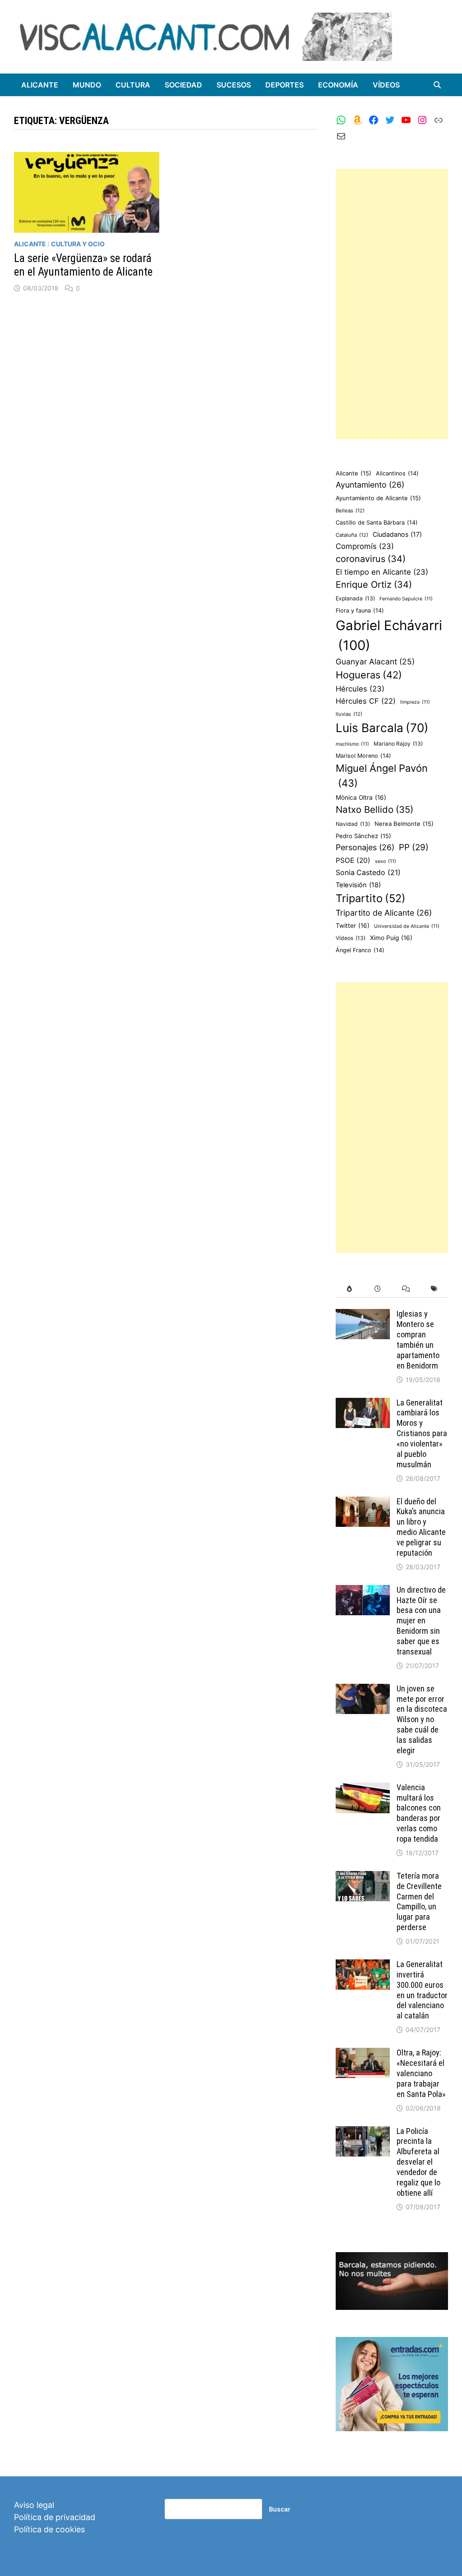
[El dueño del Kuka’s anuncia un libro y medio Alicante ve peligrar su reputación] (363, 1503)
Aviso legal (34, 2505)
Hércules (360, 689)
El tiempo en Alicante (382, 572)
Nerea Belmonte (404, 824)
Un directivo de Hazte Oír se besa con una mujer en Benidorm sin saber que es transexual (421, 1621)
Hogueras (369, 675)
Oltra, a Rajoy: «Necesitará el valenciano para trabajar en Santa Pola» (421, 2073)
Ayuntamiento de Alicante (378, 498)
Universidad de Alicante (407, 926)
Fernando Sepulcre (406, 599)
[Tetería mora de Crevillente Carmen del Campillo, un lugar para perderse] (363, 1877)
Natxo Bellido (374, 809)
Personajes (365, 847)
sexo (386, 861)
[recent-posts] (378, 1289)
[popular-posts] (350, 1289)
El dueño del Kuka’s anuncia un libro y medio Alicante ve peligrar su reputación (421, 1527)
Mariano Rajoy (398, 744)
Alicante (40, 85)
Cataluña (352, 535)
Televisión (358, 885)
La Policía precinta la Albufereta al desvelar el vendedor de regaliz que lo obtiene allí (418, 2162)
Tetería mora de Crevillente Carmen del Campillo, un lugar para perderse (419, 1901)
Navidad (353, 824)
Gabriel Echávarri (389, 635)
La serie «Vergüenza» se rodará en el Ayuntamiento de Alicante (83, 265)
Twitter (353, 926)
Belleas (350, 511)
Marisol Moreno (363, 756)
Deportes (284, 85)
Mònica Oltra (361, 797)
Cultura (133, 85)
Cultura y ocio (78, 244)
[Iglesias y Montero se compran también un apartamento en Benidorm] (363, 1315)
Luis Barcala (382, 728)
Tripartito (371, 898)
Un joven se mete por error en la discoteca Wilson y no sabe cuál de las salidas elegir (422, 1719)
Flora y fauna (360, 611)
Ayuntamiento (370, 485)
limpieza (415, 702)
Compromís (365, 546)
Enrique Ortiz (374, 585)
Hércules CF (366, 701)
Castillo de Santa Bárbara (377, 523)
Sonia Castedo (368, 873)
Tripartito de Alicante (384, 913)
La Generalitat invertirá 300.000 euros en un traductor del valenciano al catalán (422, 1990)
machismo (352, 744)
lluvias (349, 714)
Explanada (355, 598)
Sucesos (234, 85)
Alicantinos (397, 473)
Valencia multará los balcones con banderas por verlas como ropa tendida (419, 1813)
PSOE (353, 860)
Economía (338, 85)
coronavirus (371, 559)
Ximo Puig (391, 938)
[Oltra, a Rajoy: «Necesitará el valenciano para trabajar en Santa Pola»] (363, 2054)
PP (414, 847)
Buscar (280, 2509)
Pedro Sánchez (363, 836)
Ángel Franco (360, 950)
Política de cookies (49, 2529)
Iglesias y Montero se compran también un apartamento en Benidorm (418, 1339)
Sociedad (183, 85)
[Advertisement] (392, 304)
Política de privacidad (55, 2517)
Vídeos (386, 85)
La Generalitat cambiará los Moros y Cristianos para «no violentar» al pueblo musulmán (422, 1433)
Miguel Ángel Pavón (382, 776)
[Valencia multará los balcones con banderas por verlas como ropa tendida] (363, 1789)
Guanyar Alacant (375, 661)
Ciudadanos (397, 534)
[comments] (406, 1289)
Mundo (87, 85)
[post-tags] (434, 1289)
